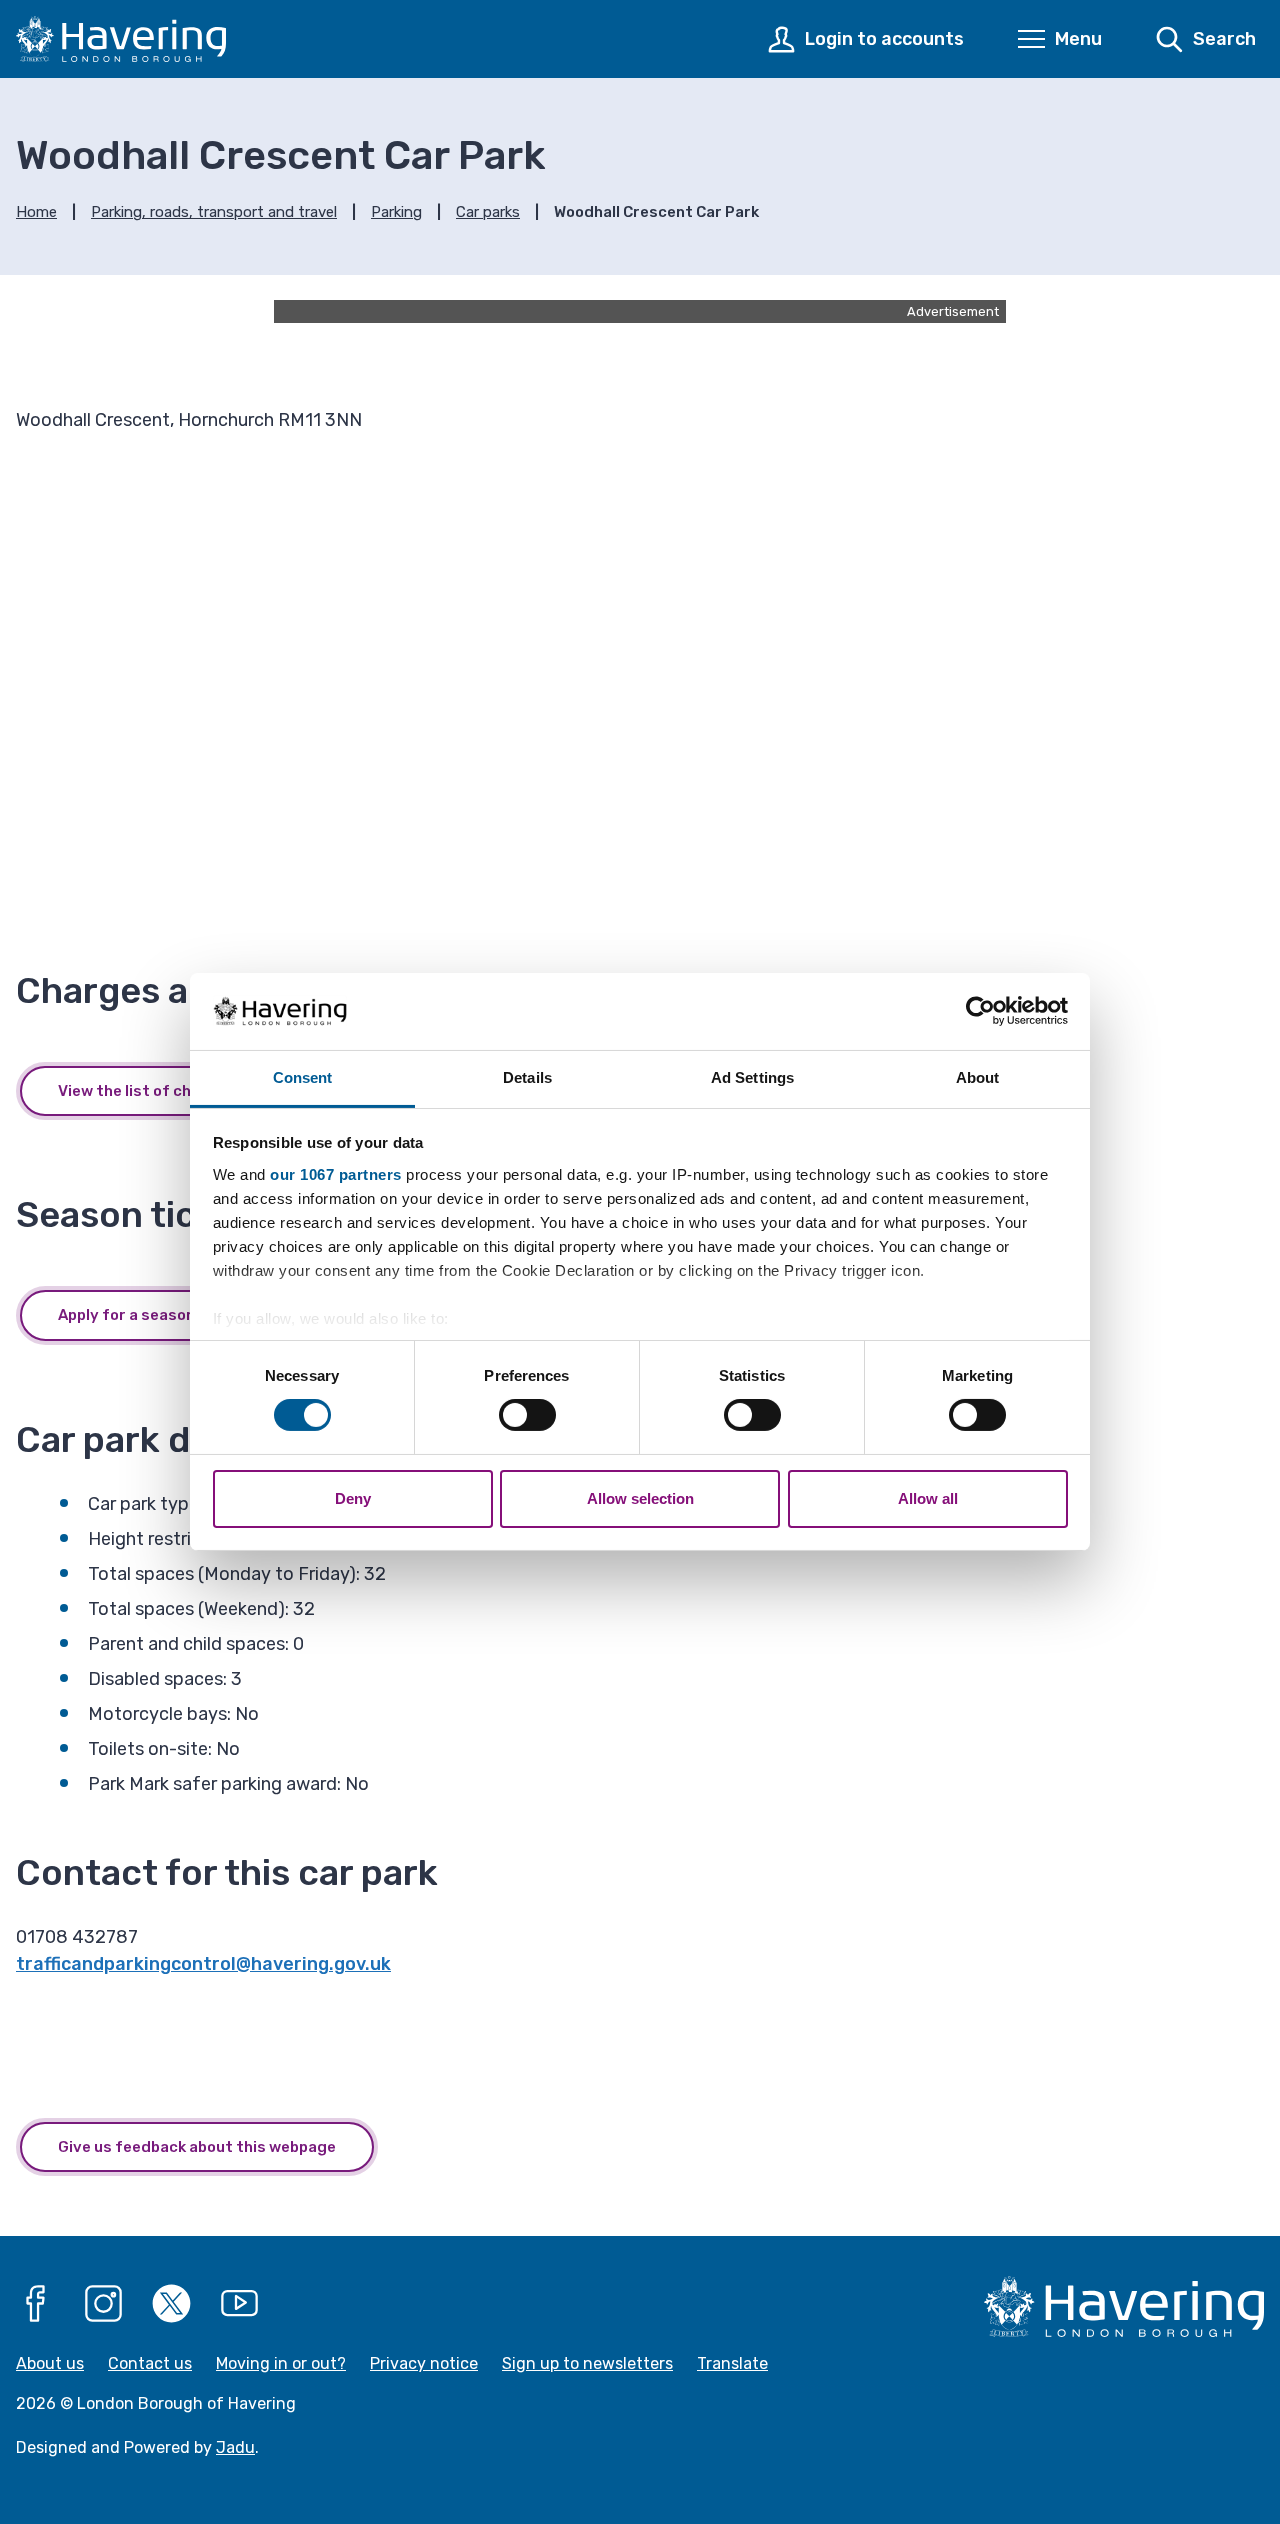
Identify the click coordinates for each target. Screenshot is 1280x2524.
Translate (732, 2363)
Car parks (488, 212)
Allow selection (640, 1498)
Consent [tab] (303, 1077)
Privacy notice (424, 2363)
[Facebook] (36, 2304)
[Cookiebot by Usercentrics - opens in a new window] (980, 1011)
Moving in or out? (281, 2363)
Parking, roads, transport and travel (214, 212)
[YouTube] (240, 2304)
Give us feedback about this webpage (197, 2147)
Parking (396, 212)
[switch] (527, 1415)
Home (36, 212)
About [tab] (978, 1077)
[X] (172, 2304)
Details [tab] (527, 1077)
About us (50, 2363)
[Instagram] (104, 2304)
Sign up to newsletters (587, 2363)
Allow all (928, 1498)
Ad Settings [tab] (752, 1077)
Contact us (150, 2363)
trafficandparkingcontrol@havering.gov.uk (203, 1964)
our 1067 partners (336, 1174)
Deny (353, 1498)
